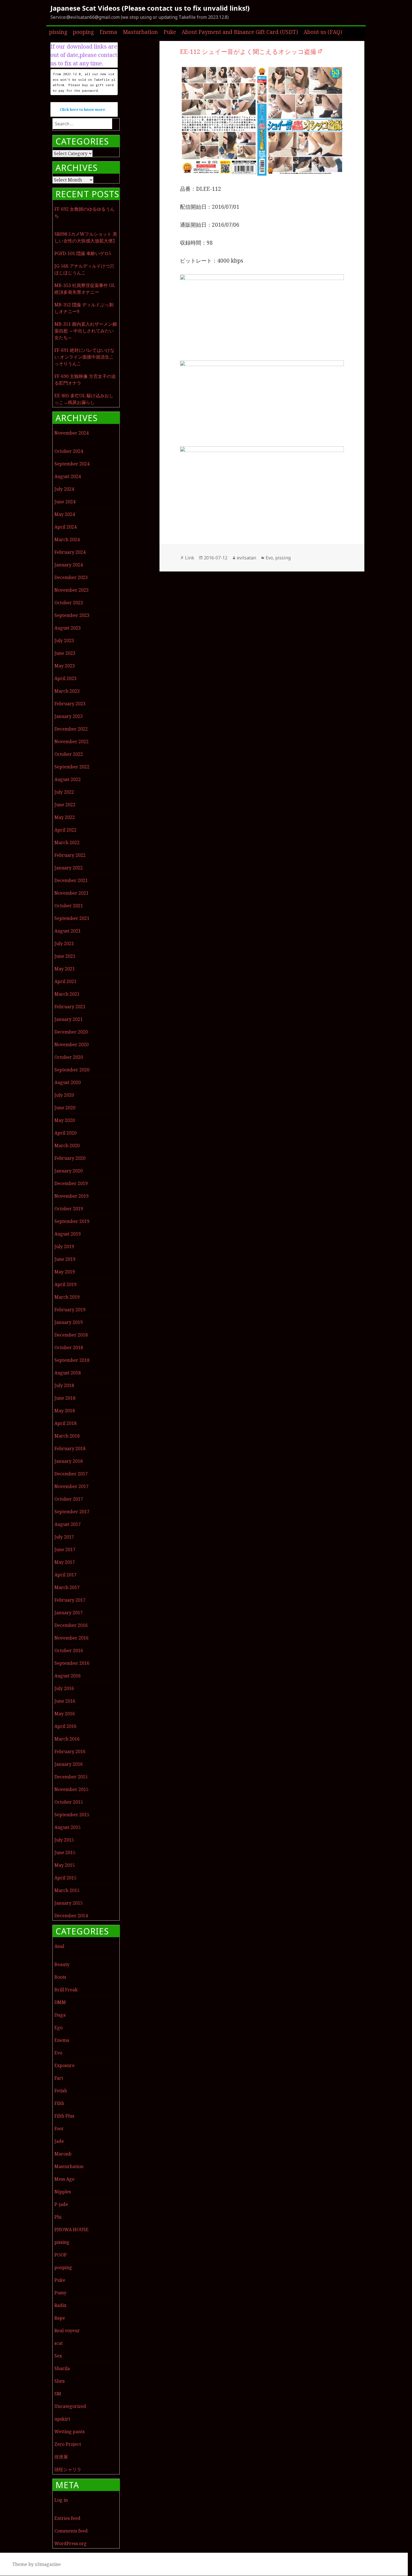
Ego (58, 2028)
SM (58, 2394)
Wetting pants (70, 2432)
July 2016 (64, 1688)
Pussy (60, 2293)
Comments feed (71, 2531)
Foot (59, 2129)
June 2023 (65, 653)
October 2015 (69, 1802)
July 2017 (64, 1537)
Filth (59, 2103)
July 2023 (64, 640)
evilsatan (246, 558)
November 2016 (71, 1638)
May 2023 (65, 666)
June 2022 (65, 805)
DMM (60, 2002)
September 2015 (72, 1815)
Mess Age (64, 2179)
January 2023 (69, 716)
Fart (59, 2078)
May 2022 (65, 817)
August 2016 (68, 1676)
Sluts (60, 2381)
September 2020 (72, 1070)
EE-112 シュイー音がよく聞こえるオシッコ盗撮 (248, 51)
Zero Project (68, 2444)
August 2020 (68, 1082)
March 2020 (67, 1145)
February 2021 (70, 1007)
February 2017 (70, 1600)
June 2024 (65, 502)
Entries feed (67, 2518)
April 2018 (65, 1423)
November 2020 (71, 1044)
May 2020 (65, 1120)
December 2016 (71, 1625)
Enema (108, 32)
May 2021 (65, 969)
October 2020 (69, 1057)
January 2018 (69, 1461)
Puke (170, 32)
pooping (83, 32)
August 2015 (68, 1827)
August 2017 (68, 1524)
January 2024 (69, 565)
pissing (58, 32)
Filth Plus (64, 2116)
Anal (59, 1946)
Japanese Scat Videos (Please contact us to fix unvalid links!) (150, 8)
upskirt (62, 2419)
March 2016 (67, 1739)
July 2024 (64, 489)
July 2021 (64, 943)
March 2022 (67, 842)
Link (190, 558)
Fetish (61, 2091)
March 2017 (67, 1587)
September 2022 (72, 767)
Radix (60, 2305)
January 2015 (69, 1903)
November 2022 (71, 741)
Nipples (63, 2192)
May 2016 (65, 1714)
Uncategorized (70, 2406)
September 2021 (72, 918)
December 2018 (71, 1335)
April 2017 (65, 1575)
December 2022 (71, 729)
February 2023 (70, 704)
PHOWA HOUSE (71, 2230)
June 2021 (65, 956)
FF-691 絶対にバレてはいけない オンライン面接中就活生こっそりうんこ (85, 357)
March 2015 (67, 1890)
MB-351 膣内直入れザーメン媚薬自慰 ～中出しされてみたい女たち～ (86, 331)
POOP (61, 2255)
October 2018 (69, 1347)
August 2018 (68, 1373)
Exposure (64, 2065)
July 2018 (64, 1385)
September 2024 (72, 464)
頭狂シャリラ (68, 2469)
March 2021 (67, 994)
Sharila (62, 2368)
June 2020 (65, 1108)
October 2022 (69, 754)
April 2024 (65, 527)
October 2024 (69, 451)
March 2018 (67, 1436)
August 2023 (68, 628)
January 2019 (69, 1322)
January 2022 (69, 868)
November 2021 (71, 893)
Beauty (62, 1964)
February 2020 (70, 1158)
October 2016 (69, 1650)
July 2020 (64, 1095)
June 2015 (65, 1852)
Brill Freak (66, 1990)
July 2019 (64, 1246)
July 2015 (64, 1840)
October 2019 (69, 1209)
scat (59, 2343)
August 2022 (68, 779)
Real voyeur (67, 2331)
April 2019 (65, 1284)
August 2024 (68, 476)
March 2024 (67, 539)
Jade (59, 2141)
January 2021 (69, 1019)
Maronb (63, 2154)
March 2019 (67, 1297)
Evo (58, 2053)
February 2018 (70, 1448)
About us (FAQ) (323, 32)
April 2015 (65, 1878)
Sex (58, 2356)
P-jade (61, 2204)
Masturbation (140, 32)
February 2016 (70, 1751)
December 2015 (71, 1777)
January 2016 (69, 1764)
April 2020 (65, 1133)
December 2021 (71, 880)
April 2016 (65, 1726)
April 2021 (65, 981)
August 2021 (68, 931)
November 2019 (71, 1196)
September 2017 (72, 1512)
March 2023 (67, 691)
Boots (60, 1977)
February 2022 (70, 855)
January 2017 (69, 1613)
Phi (58, 2217)
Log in (61, 2500)
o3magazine (48, 2564)
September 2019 (72, 1221)
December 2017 (71, 1474)
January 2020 (69, 1171)
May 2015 (65, 1865)
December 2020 (71, 1032)
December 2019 (71, 1183)
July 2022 (64, 792)
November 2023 (71, 590)
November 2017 (71, 1486)
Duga (60, 2015)
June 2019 (65, 1259)
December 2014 (71, 1916)
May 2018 (65, 1411)
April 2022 (65, 830)
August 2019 (68, 1234)
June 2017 (65, 1549)
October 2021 (69, 906)
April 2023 (65, 678)
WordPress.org (70, 2543)
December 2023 (71, 577)
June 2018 (65, 1398)
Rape (60, 2318)
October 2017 (69, 1499)
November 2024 (71, 433)
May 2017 (65, 1562)
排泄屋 (61, 2457)
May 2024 (65, 514)
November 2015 (71, 1789)
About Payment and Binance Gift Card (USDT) (240, 32)
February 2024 (70, 552)
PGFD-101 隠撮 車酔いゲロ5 (83, 253)
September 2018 (72, 1360)
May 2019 (65, 1272)
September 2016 (72, 1663)
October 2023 (69, 603)
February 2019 (70, 1310)
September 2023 (72, 615)
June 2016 (65, 1701)
